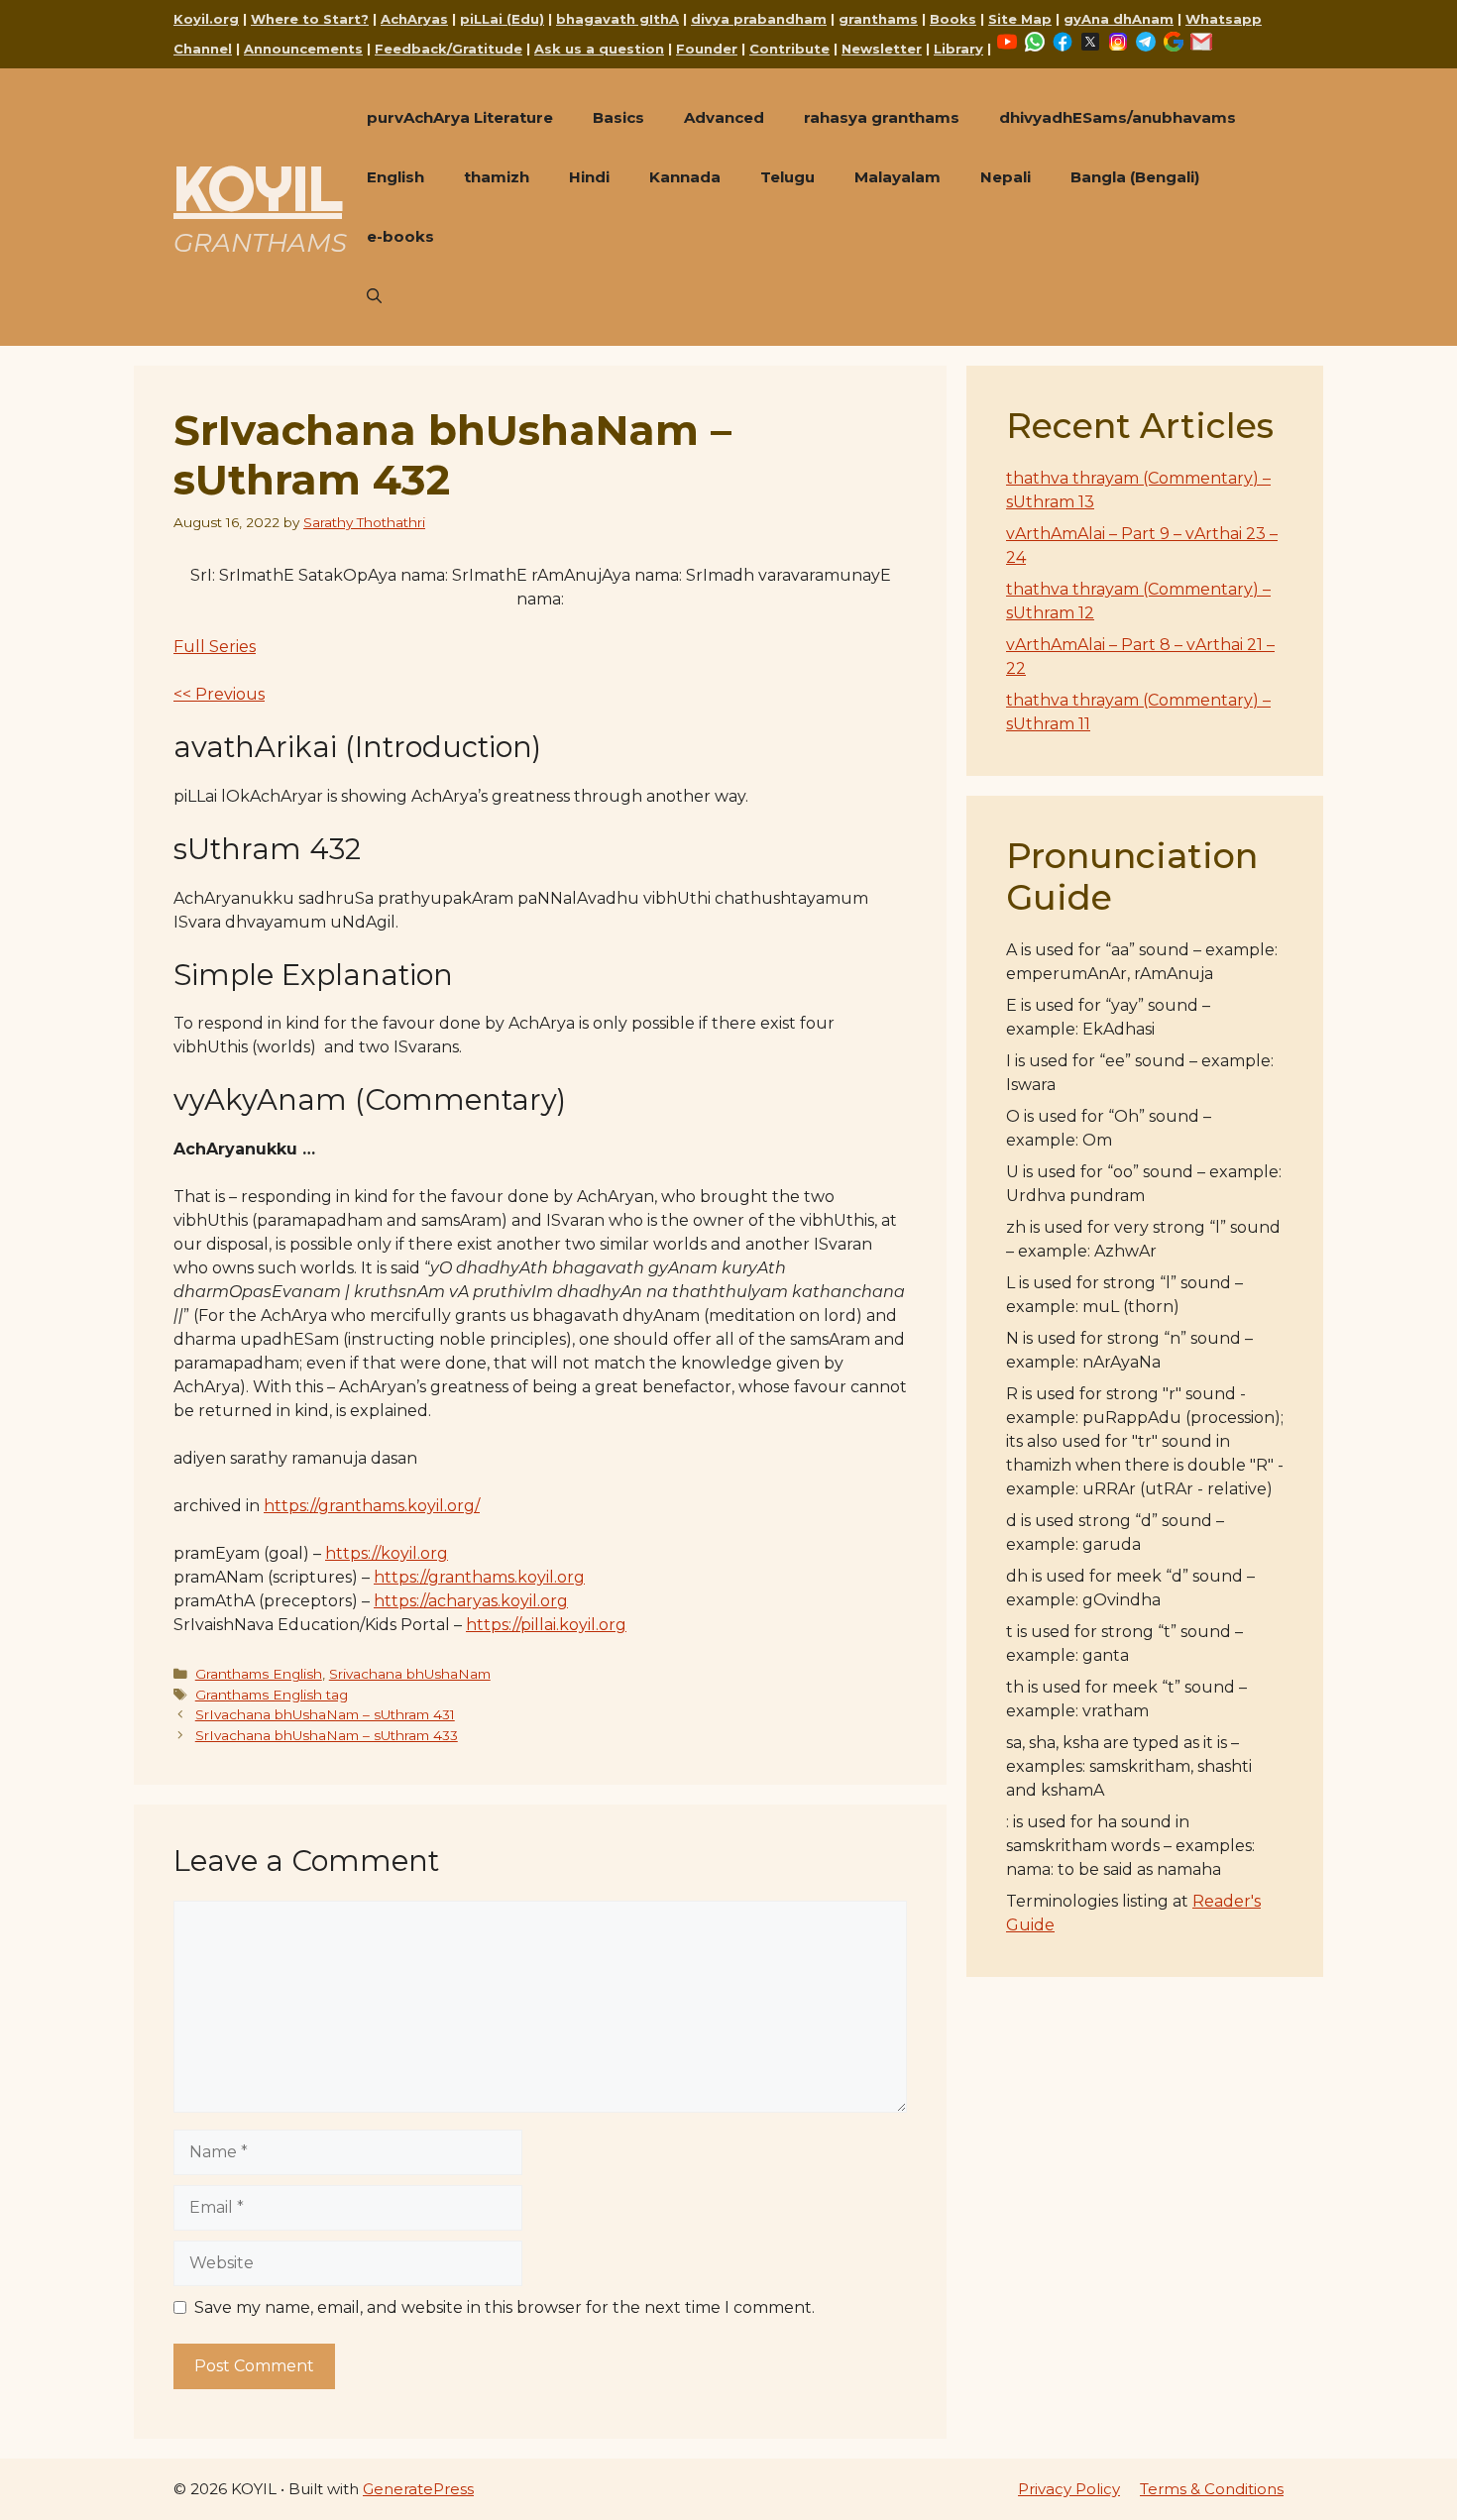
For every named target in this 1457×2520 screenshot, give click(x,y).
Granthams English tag (272, 1695)
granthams (878, 19)
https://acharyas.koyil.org (471, 1601)
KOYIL (258, 188)
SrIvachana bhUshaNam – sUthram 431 (325, 1714)
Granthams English (259, 1674)
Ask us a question (599, 49)
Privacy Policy (1069, 2489)
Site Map (1020, 19)
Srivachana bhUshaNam (410, 1674)
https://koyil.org (387, 1553)
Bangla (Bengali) (1135, 177)
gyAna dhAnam (1119, 19)
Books (953, 19)
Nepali (1006, 177)
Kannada (685, 177)
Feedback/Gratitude (448, 49)
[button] (374, 296)
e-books (400, 236)
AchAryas (414, 19)
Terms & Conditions (1212, 2489)
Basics (618, 117)
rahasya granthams (882, 117)
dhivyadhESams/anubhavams (1118, 117)
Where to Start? (310, 19)
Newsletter (882, 49)
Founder (707, 49)
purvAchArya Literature (460, 117)
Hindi (589, 177)
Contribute (789, 49)
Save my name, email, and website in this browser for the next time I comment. (504, 2307)
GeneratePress (418, 2489)
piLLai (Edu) (502, 19)
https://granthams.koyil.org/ (372, 1506)
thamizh (497, 177)
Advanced (724, 117)
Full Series (215, 647)
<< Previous (219, 694)
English (395, 177)
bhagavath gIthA (617, 19)
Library (958, 49)
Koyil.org (206, 19)
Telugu (787, 177)
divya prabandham (759, 19)
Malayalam (897, 177)
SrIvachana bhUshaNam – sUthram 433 (327, 1735)
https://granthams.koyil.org (479, 1577)
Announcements (303, 49)
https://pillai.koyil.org (546, 1625)
